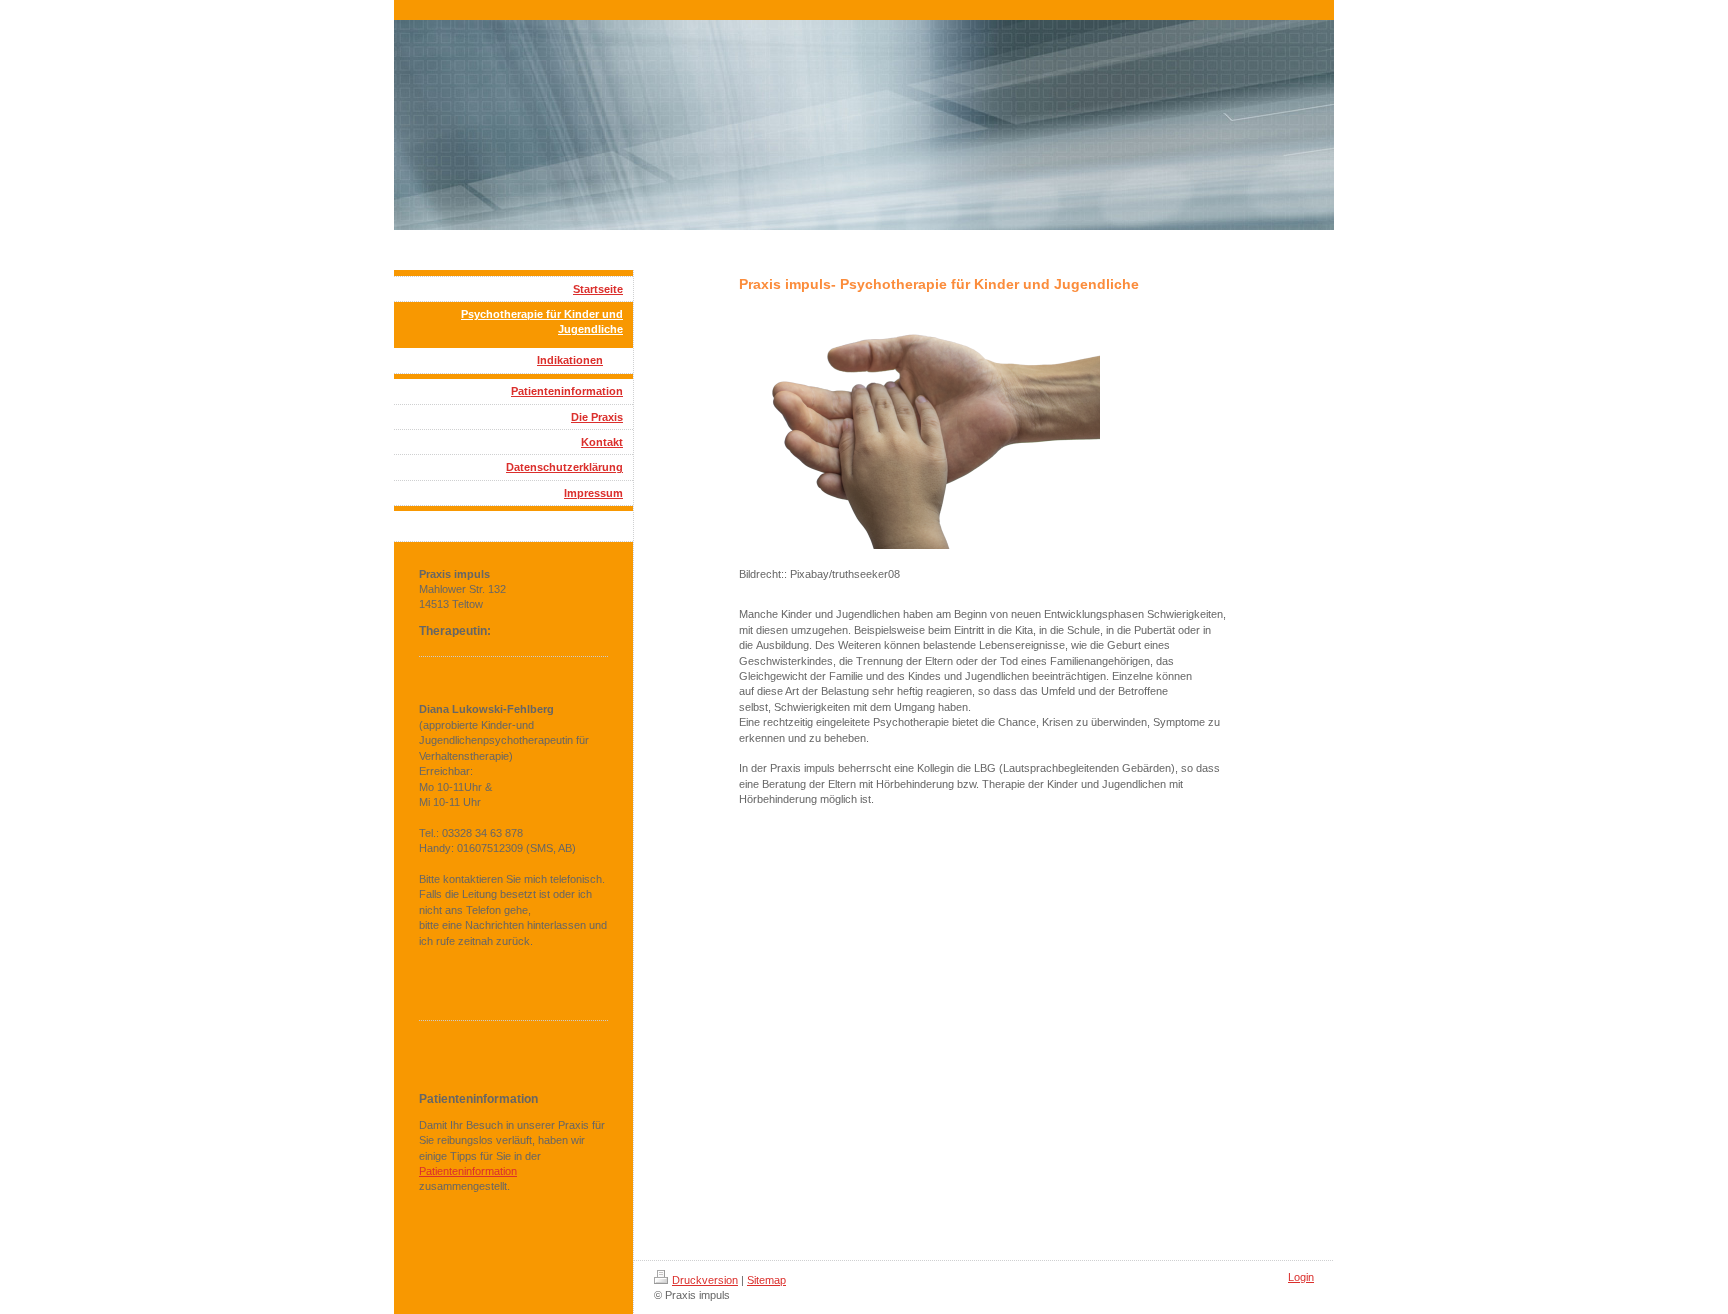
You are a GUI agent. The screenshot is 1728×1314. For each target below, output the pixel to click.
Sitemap (766, 1280)
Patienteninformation (468, 1171)
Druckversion (705, 1280)
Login (1301, 1277)
